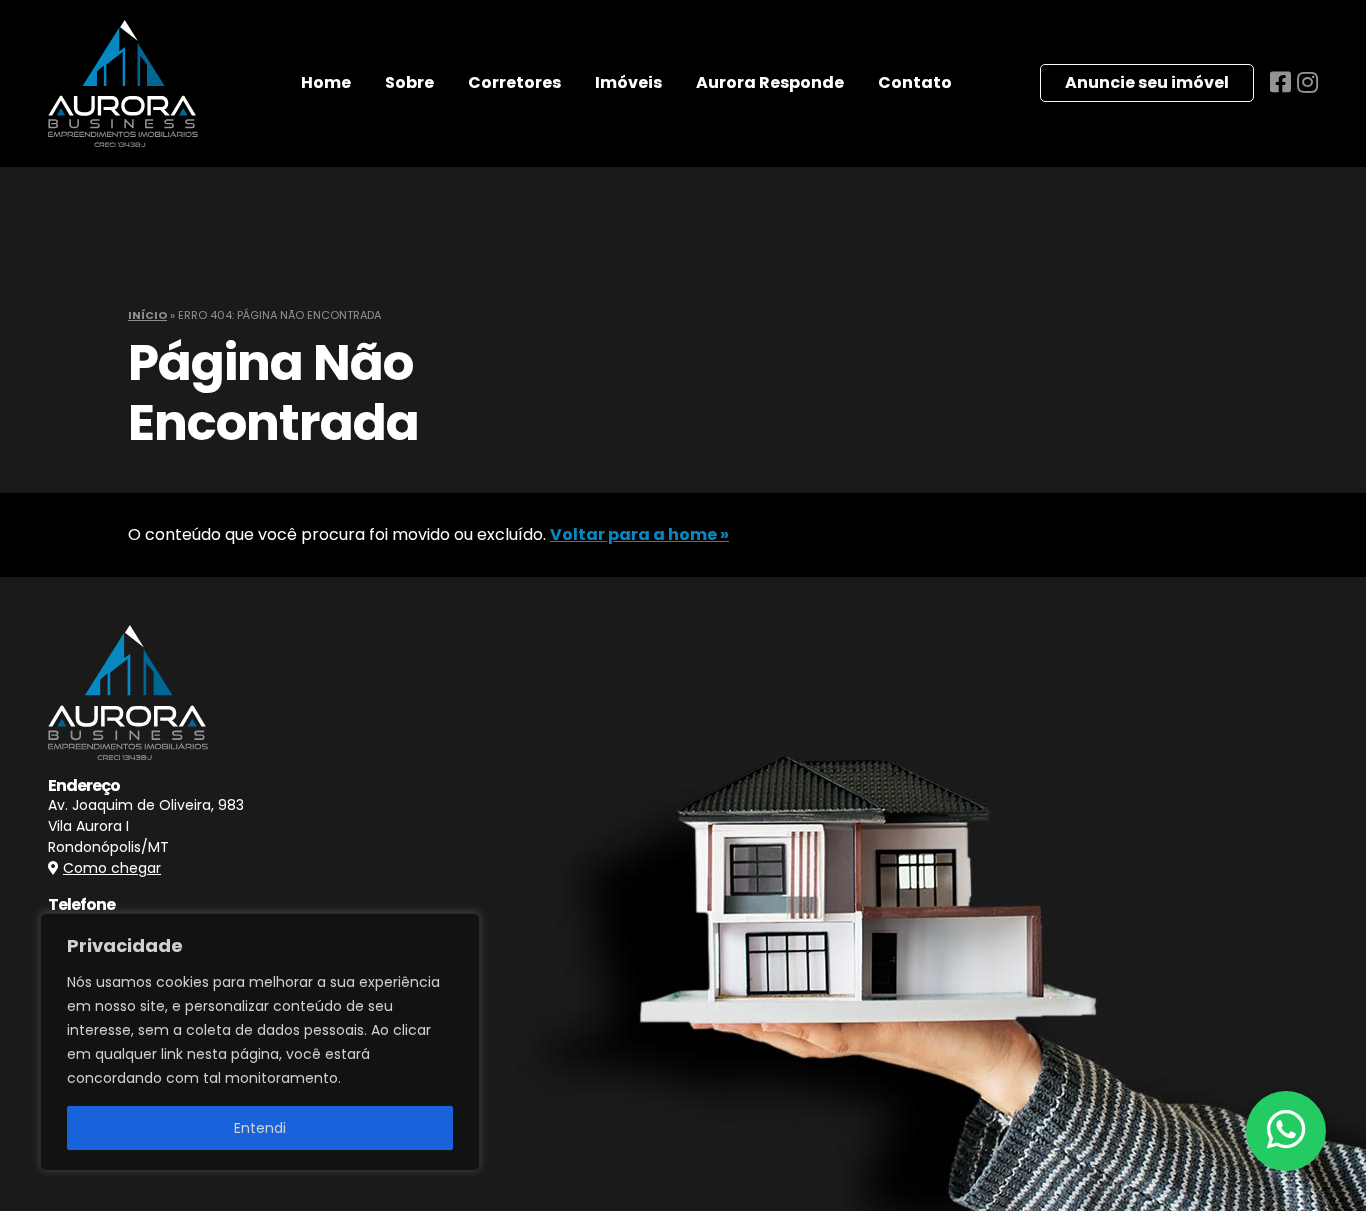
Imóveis (628, 82)
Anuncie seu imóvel (1147, 82)
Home (326, 82)
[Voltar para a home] (123, 83)
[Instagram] (1307, 82)
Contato (915, 82)
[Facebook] (1283, 82)
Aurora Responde (770, 82)
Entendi (260, 1128)
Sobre (409, 82)
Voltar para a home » (639, 534)
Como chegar (112, 868)
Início (147, 315)
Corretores (514, 82)
